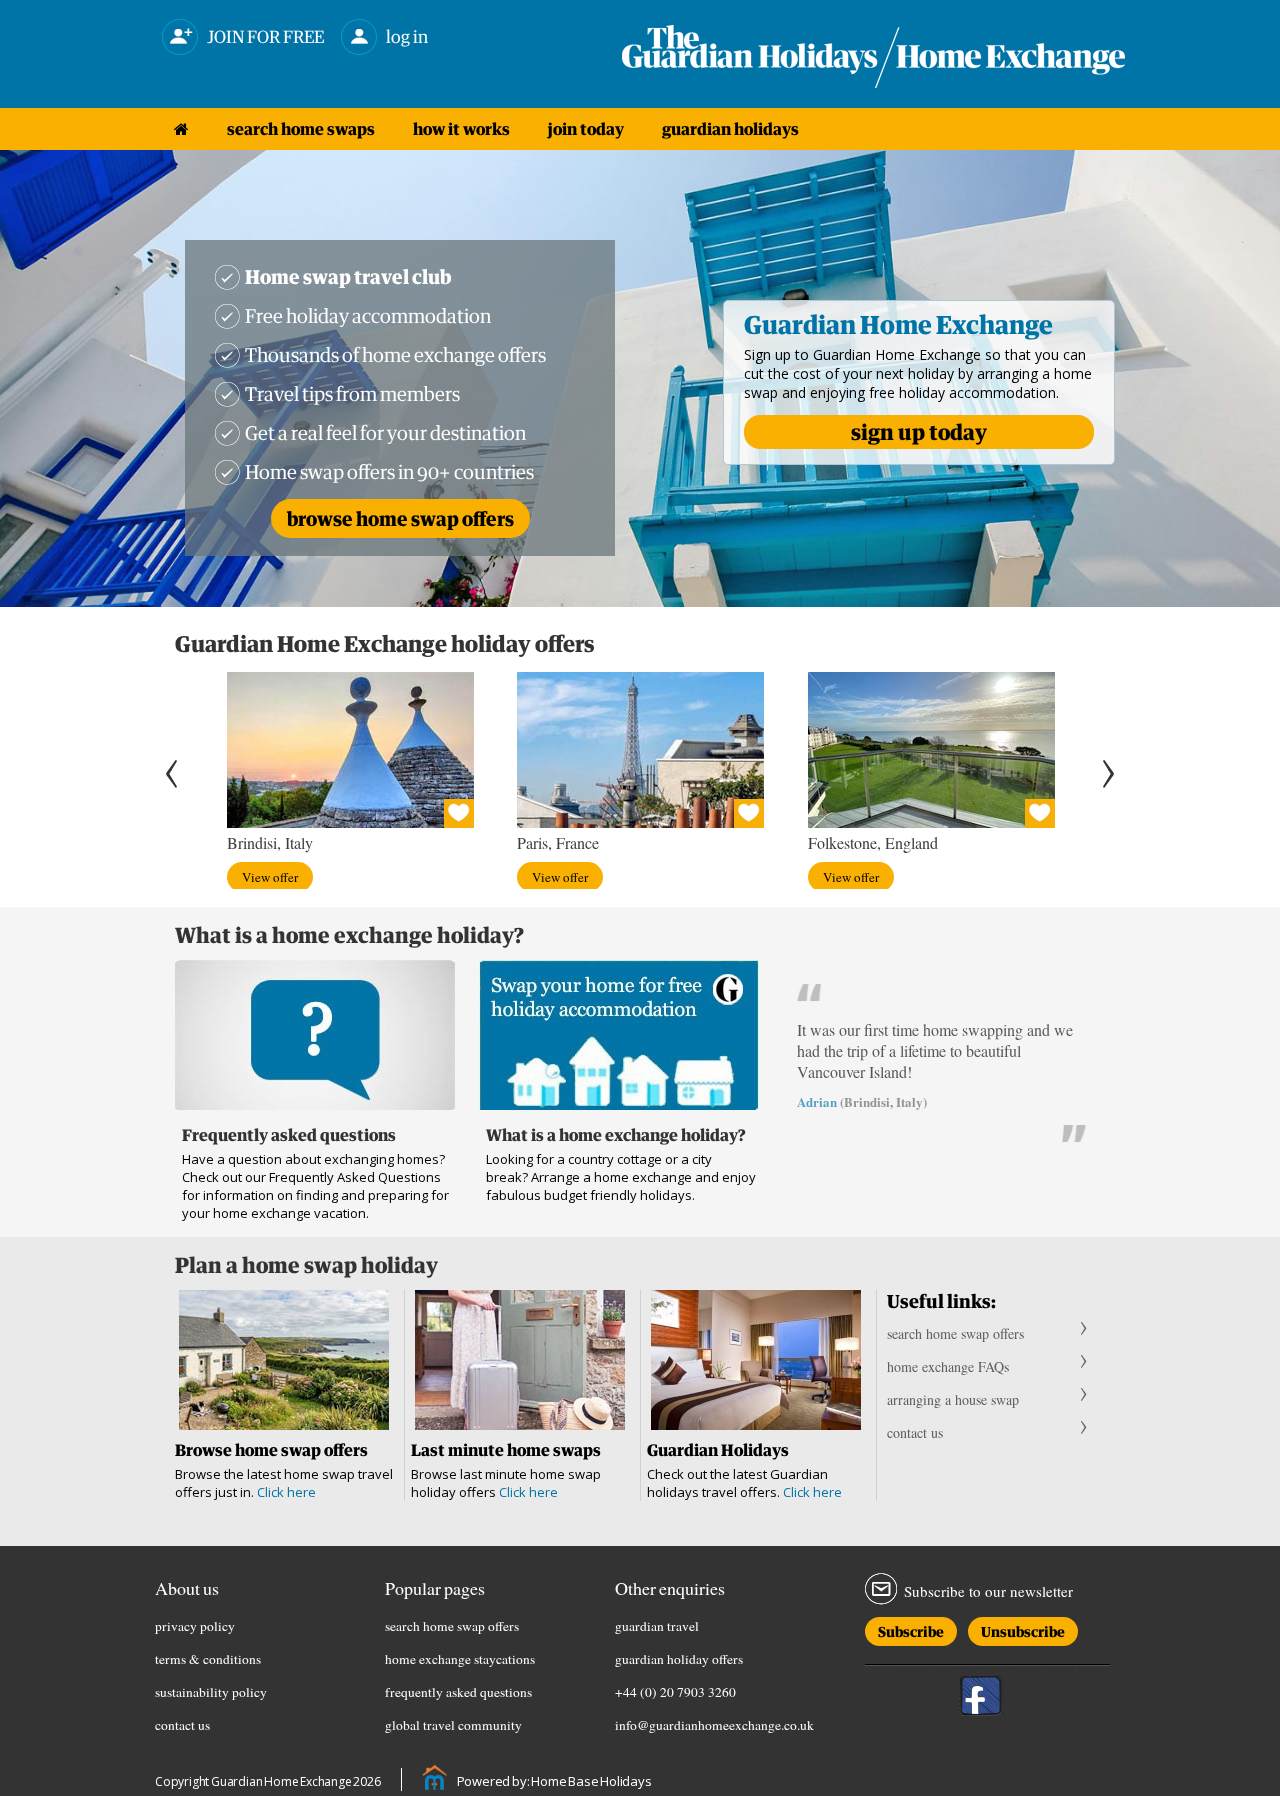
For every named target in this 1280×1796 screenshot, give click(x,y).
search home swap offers (955, 1333)
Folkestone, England (873, 842)
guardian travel (657, 1626)
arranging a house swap (953, 1399)
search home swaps (301, 129)
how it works (461, 129)
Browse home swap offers (400, 518)
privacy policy (195, 1626)
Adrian (817, 1101)
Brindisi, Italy (270, 842)
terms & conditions (208, 1659)
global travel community (453, 1725)
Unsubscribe (1023, 1628)
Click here (286, 1492)
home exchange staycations (460, 1659)
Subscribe (911, 1628)
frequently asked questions (458, 1692)
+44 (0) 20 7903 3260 (675, 1692)
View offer (270, 877)
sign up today (919, 432)
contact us (915, 1432)
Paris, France (558, 842)
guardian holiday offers (679, 1659)
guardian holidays (730, 129)
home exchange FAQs (948, 1366)
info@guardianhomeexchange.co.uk (714, 1725)
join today (586, 129)
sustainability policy (211, 1692)
